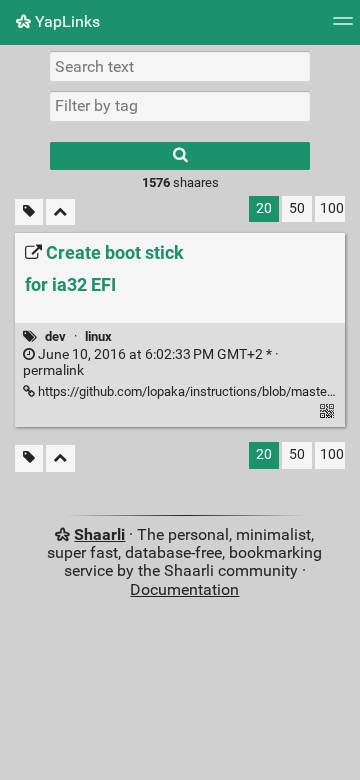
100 (332, 208)
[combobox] (180, 106)
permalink (151, 363)
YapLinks (65, 21)
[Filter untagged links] (29, 212)
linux (98, 336)
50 (297, 208)
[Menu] (343, 27)
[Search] (180, 156)
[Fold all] (60, 212)
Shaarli (99, 534)
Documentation (184, 589)
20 (264, 208)
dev (55, 336)
